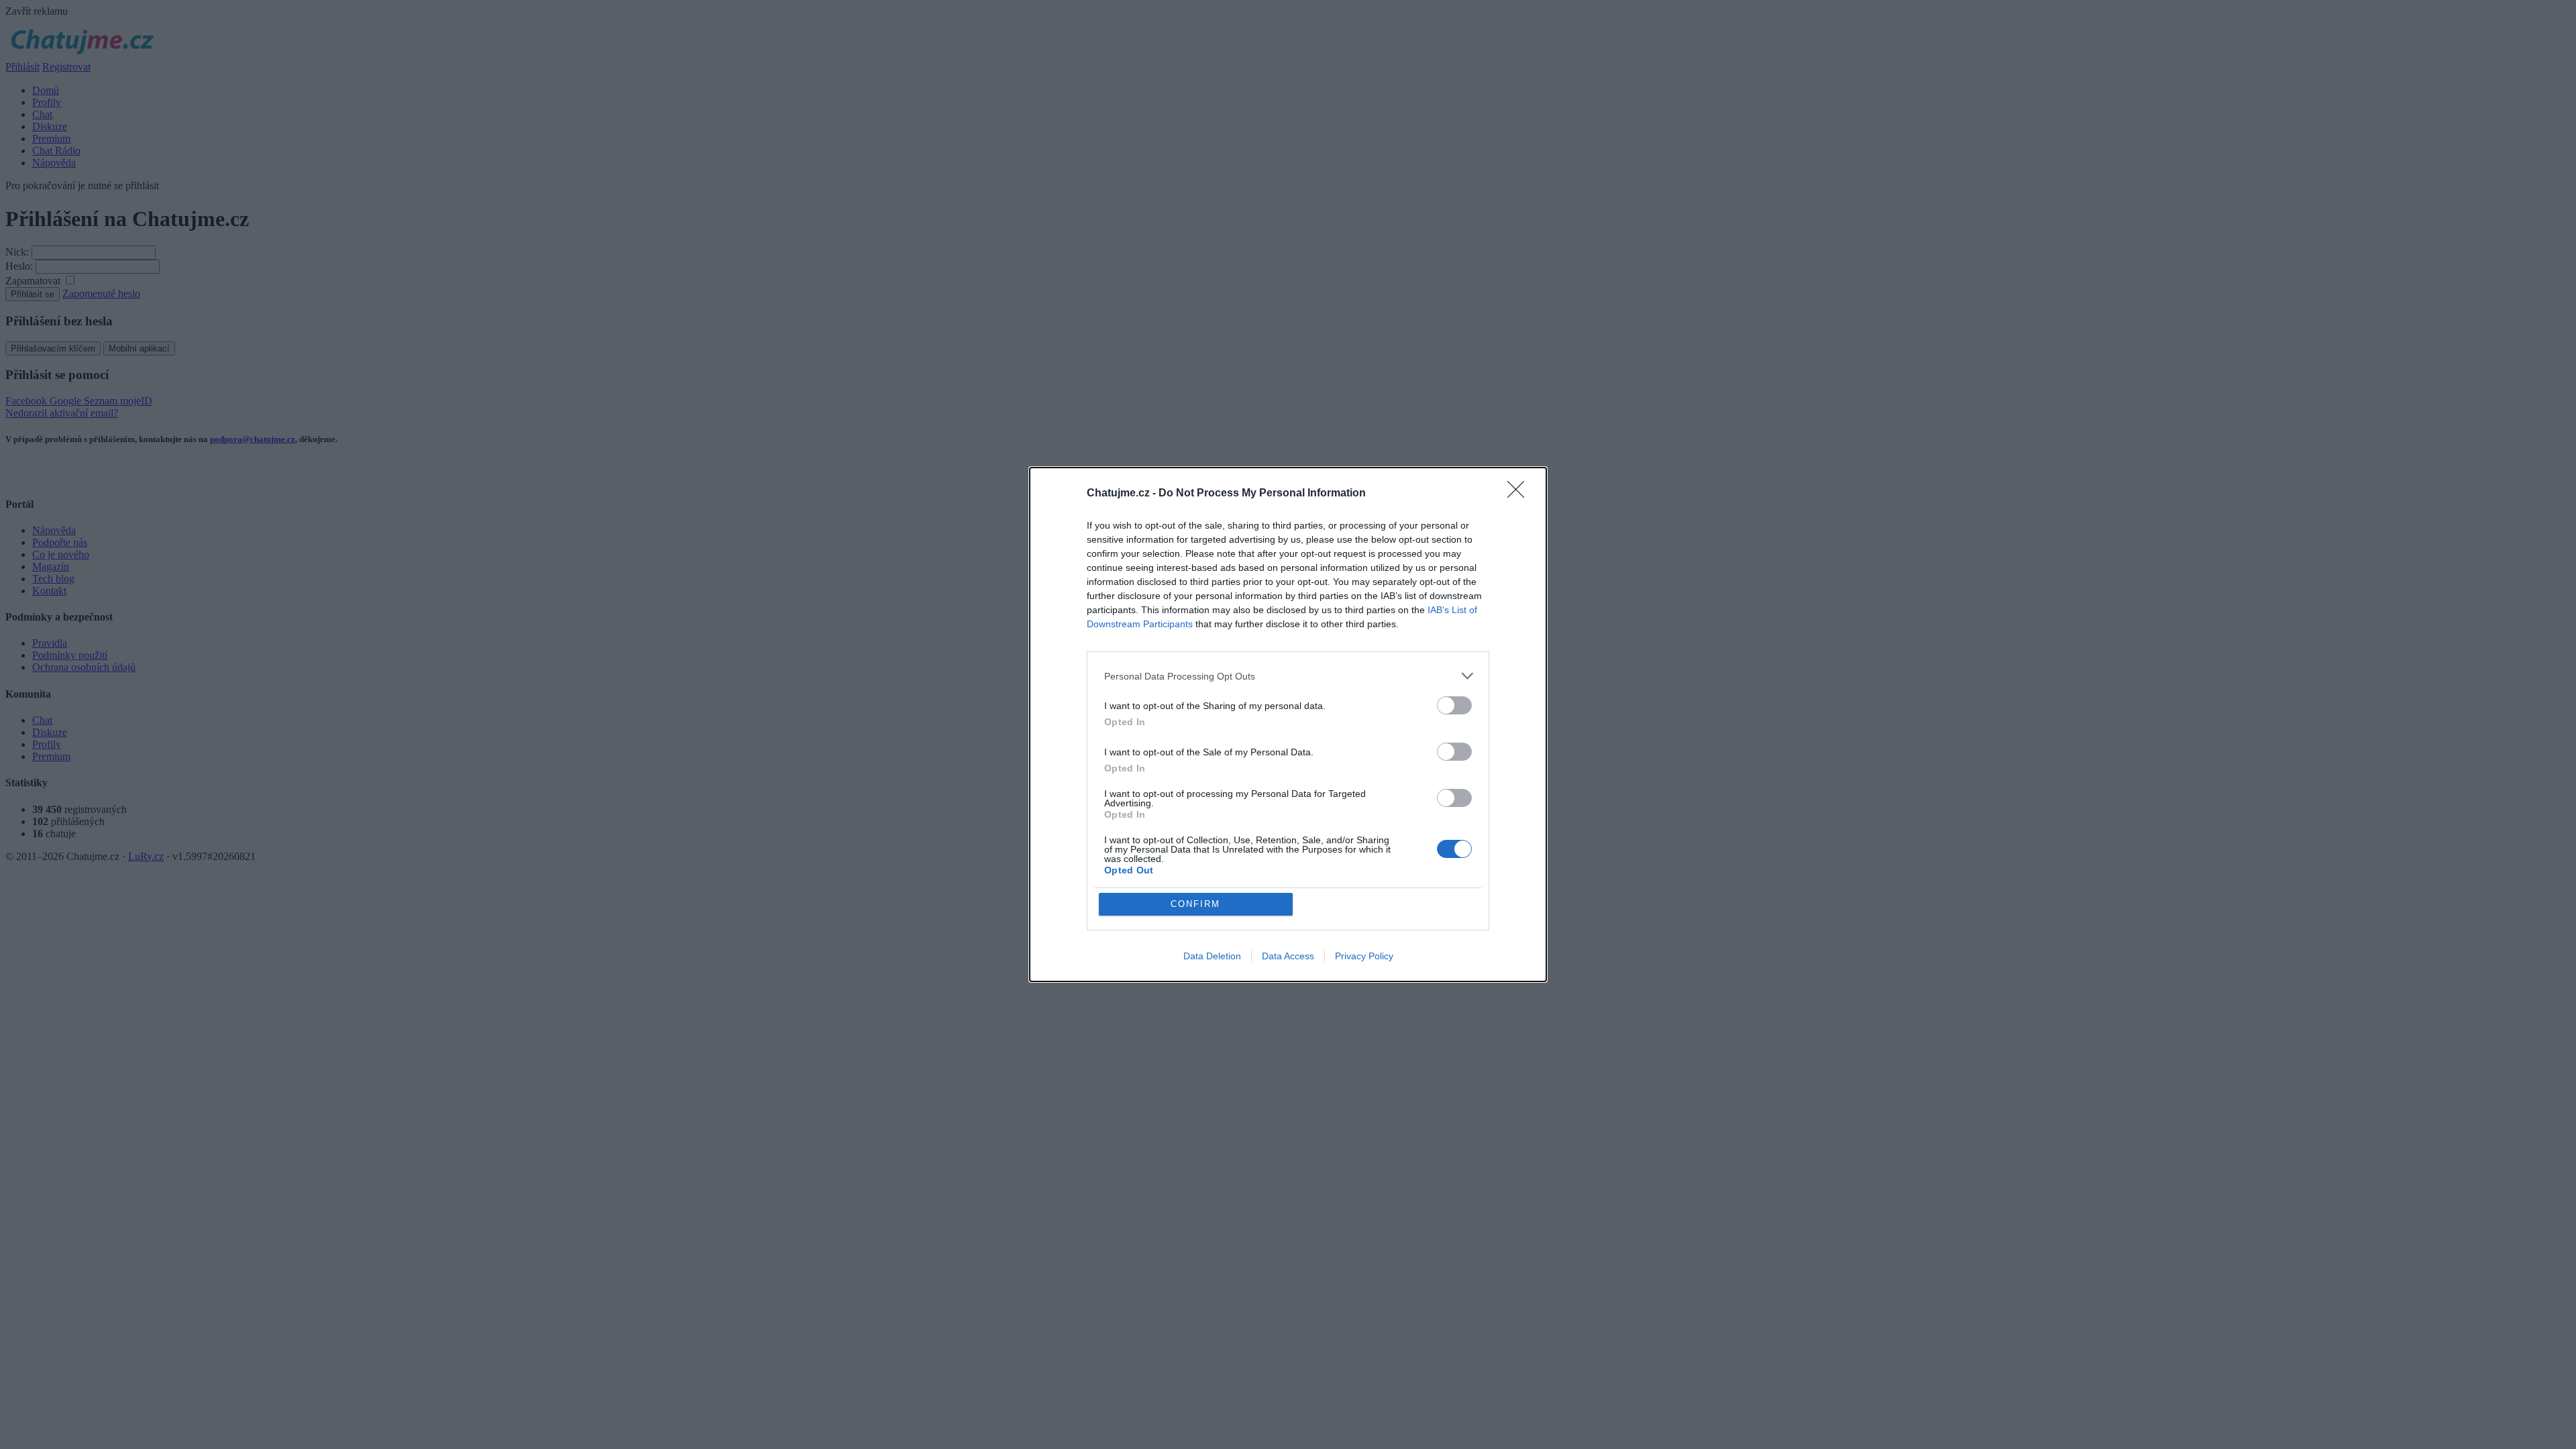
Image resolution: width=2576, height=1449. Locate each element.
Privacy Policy (1364, 956)
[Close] (1520, 494)
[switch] (1454, 705)
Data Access (1288, 956)
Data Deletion (1212, 956)
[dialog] (1288, 724)
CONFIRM (1195, 904)
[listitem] (1288, 676)
